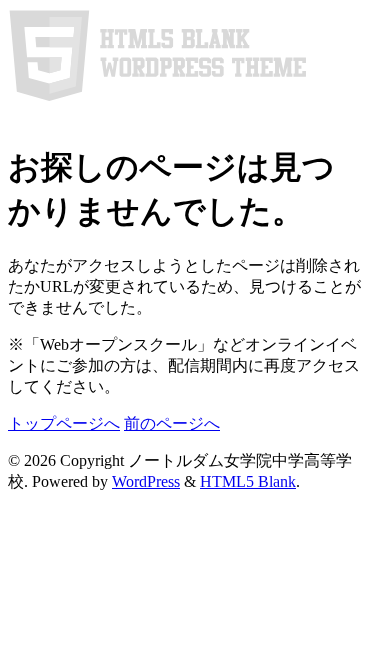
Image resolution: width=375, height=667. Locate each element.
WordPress (146, 481)
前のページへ (172, 423)
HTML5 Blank (248, 481)
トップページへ (64, 423)
